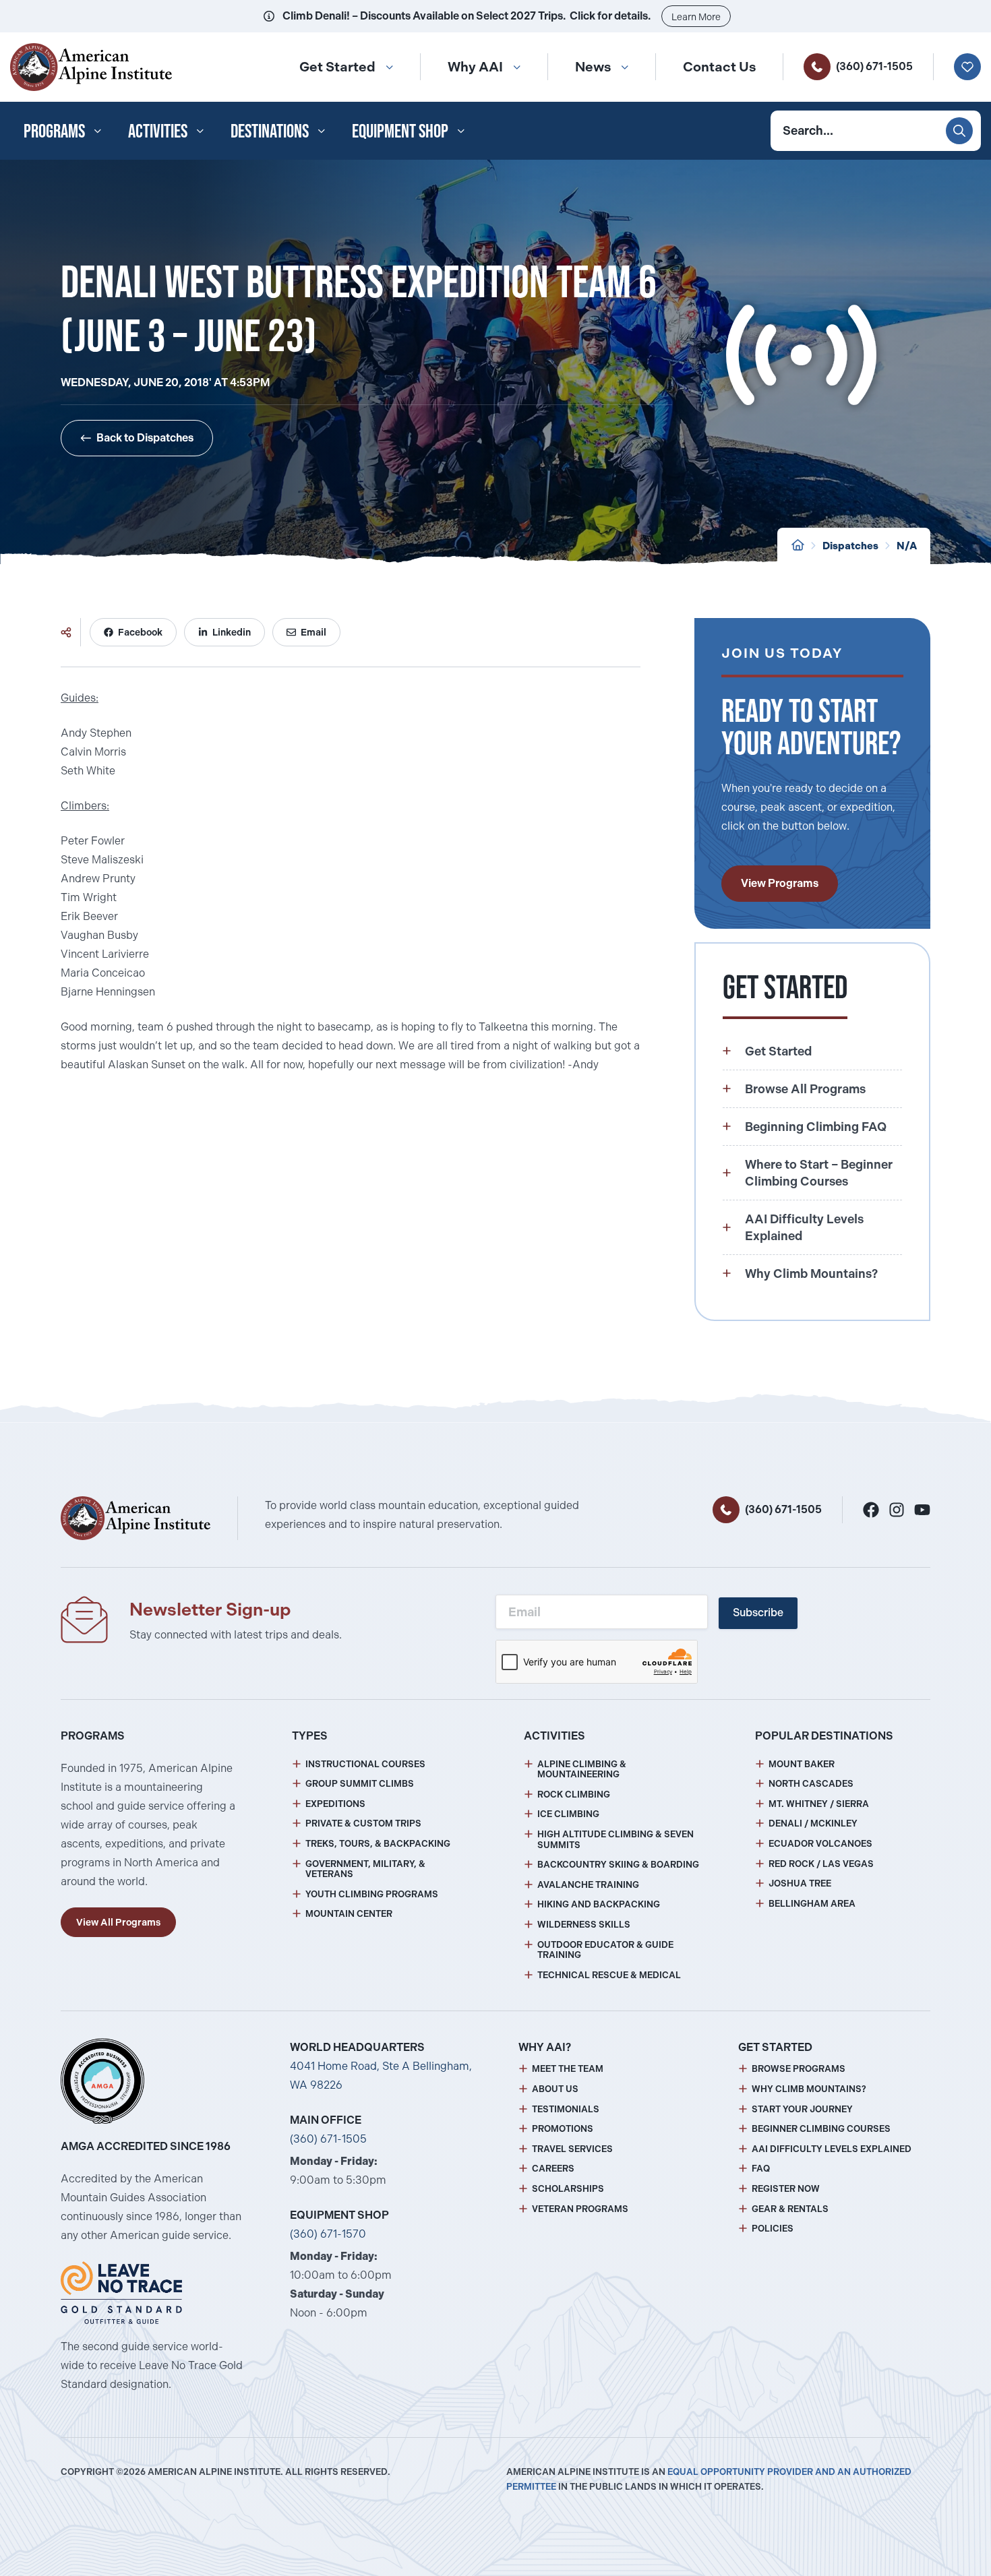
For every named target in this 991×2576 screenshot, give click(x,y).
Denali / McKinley (813, 1823)
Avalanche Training (588, 1885)
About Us (555, 2089)
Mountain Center (349, 1914)
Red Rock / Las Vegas (821, 1864)
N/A (907, 546)
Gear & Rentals (790, 2209)
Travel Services (572, 2149)
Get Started (337, 67)
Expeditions (335, 1804)
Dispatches (850, 546)
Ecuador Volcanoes (820, 1844)
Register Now (786, 2189)
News (593, 67)
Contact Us (719, 67)
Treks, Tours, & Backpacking (378, 1844)
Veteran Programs (580, 2209)
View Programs (780, 883)
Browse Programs (799, 2069)
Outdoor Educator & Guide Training (605, 1950)
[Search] (959, 131)
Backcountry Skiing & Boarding (618, 1865)
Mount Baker (802, 1764)
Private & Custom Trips (363, 1823)
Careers (553, 2169)
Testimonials (566, 2109)
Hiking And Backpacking (599, 1904)
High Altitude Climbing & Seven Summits (615, 1840)
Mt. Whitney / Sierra (819, 1804)
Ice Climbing (568, 1814)
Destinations (270, 131)
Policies (773, 2229)
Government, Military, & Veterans (365, 1869)
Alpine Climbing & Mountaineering (582, 1770)
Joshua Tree (800, 1883)
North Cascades (811, 1784)
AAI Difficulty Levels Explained (832, 2149)
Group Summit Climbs (360, 1784)
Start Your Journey (802, 2109)
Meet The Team (568, 2069)
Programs (54, 131)
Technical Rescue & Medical (609, 1975)
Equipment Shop (400, 131)
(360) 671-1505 (874, 66)
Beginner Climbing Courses (821, 2129)
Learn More (696, 17)
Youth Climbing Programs (372, 1894)
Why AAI (475, 67)
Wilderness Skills (584, 1925)
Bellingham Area (812, 1904)
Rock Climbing (574, 1795)
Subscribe (758, 1613)
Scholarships (568, 2189)
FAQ (761, 2169)
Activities (158, 131)
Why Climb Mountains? (809, 2089)
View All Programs (118, 1922)
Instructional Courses (365, 1764)
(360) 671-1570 (328, 2234)
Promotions (563, 2129)
